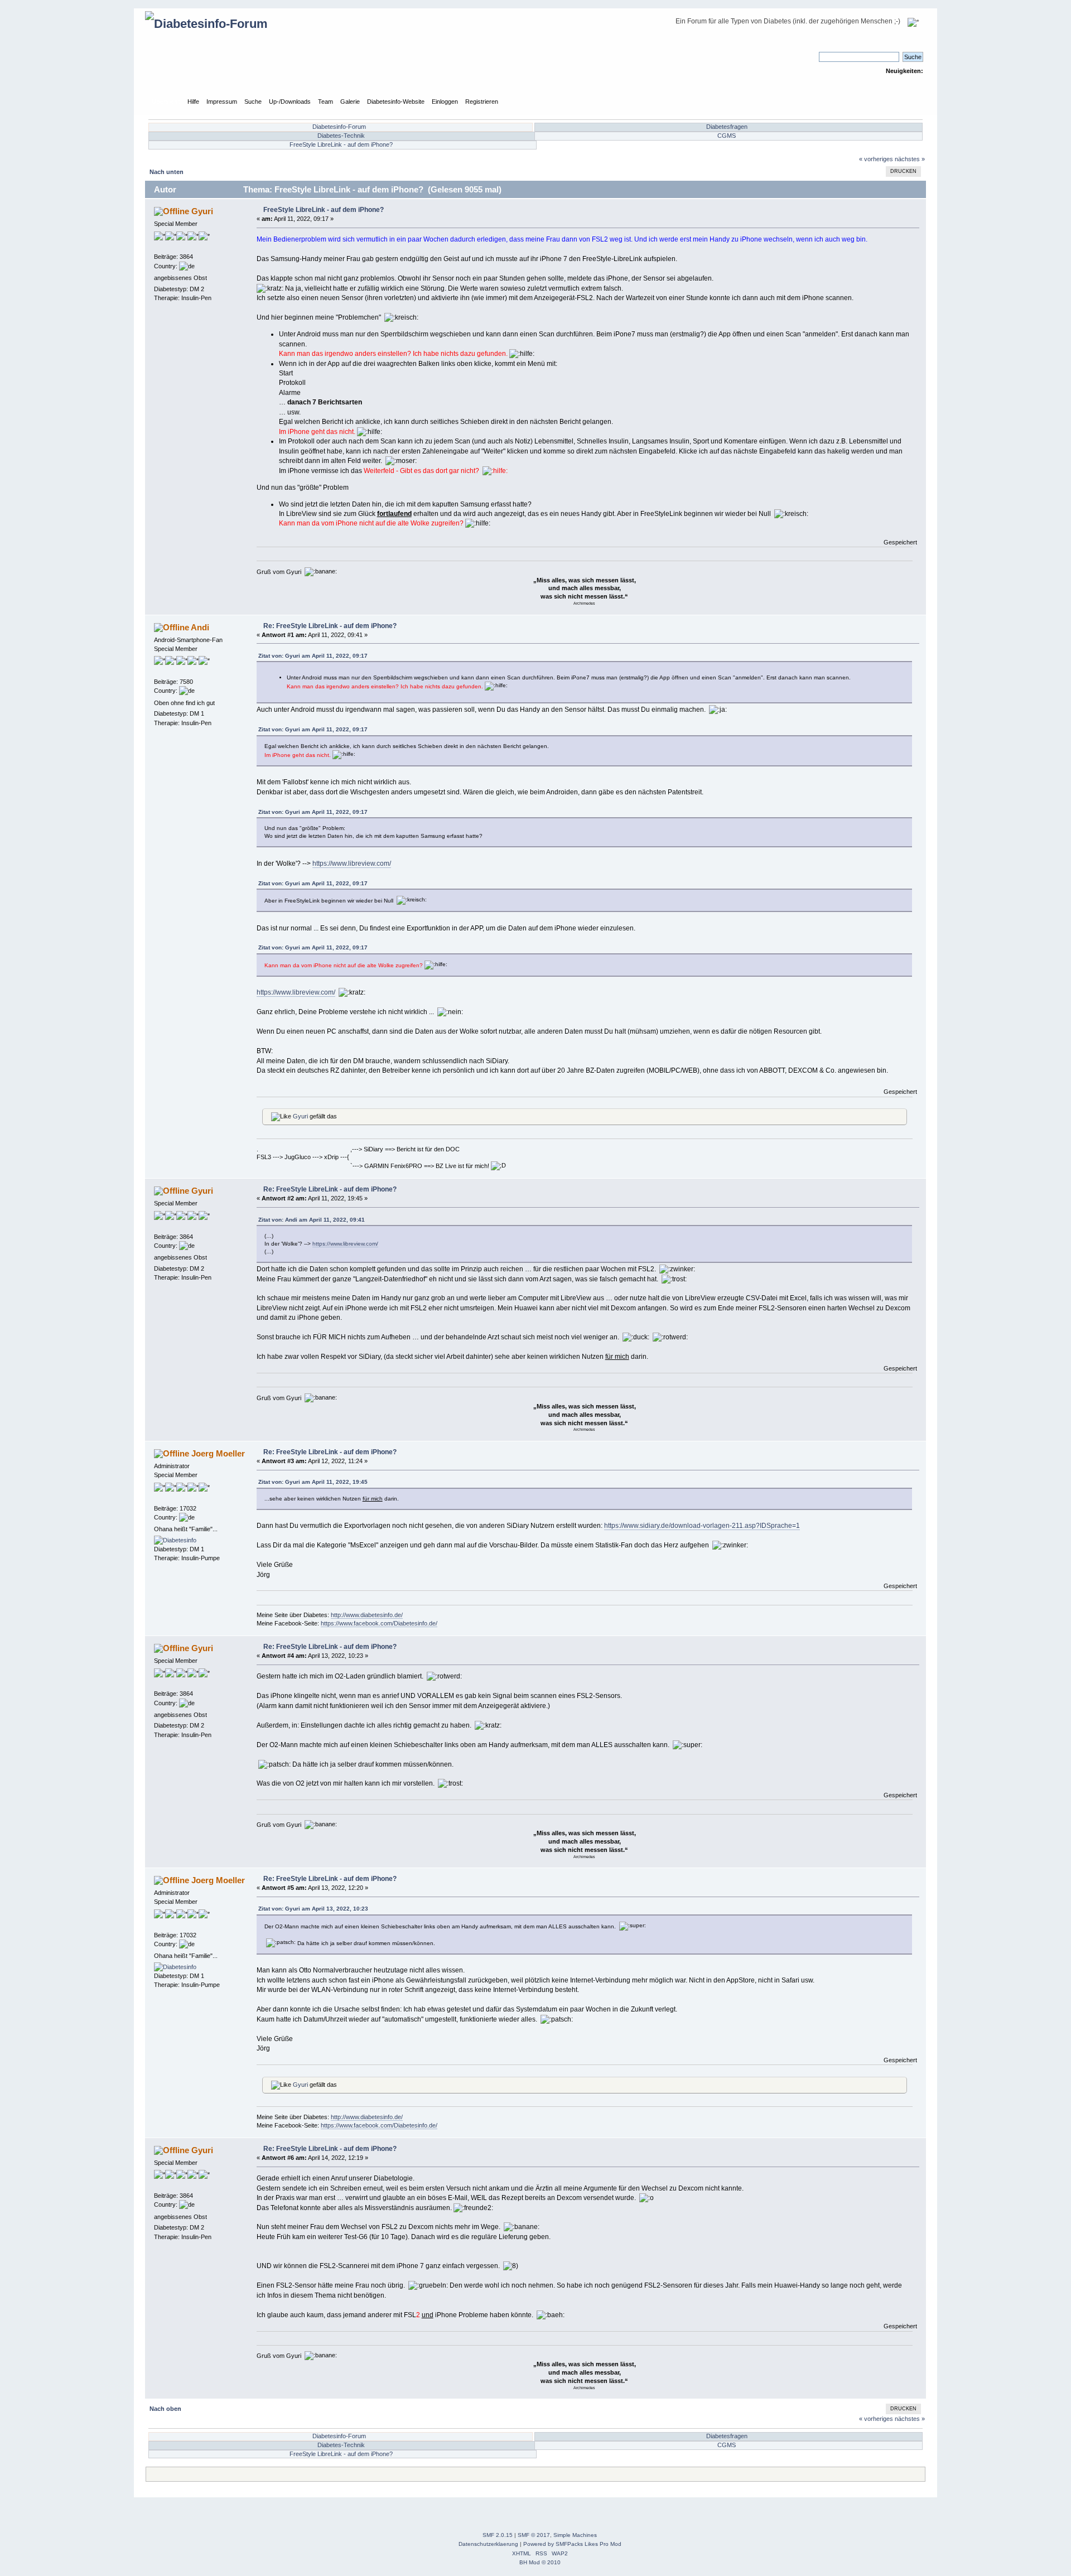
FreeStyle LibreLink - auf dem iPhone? (341, 144)
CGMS (727, 136)
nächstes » (910, 159)
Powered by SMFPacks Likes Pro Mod (572, 2544)
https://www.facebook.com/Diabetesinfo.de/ (379, 1623)
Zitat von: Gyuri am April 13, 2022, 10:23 (313, 1909)
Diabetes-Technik (341, 136)
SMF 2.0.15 (498, 2535)
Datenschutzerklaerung (488, 2544)
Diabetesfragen (727, 127)
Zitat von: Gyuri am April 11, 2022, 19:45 (313, 1482)
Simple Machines (575, 2535)
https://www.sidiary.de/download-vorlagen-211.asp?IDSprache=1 (702, 1526)
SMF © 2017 (534, 2535)
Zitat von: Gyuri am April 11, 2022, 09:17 (313, 656)
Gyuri (202, 211)
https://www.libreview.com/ (352, 864)
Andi (200, 627)
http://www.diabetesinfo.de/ (367, 1615)
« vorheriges (876, 159)
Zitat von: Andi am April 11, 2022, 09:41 (312, 1220)
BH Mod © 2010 (540, 2562)
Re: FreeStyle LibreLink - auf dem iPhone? (330, 626)
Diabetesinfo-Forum (339, 127)
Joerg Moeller (218, 1453)
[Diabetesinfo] (175, 1540)
